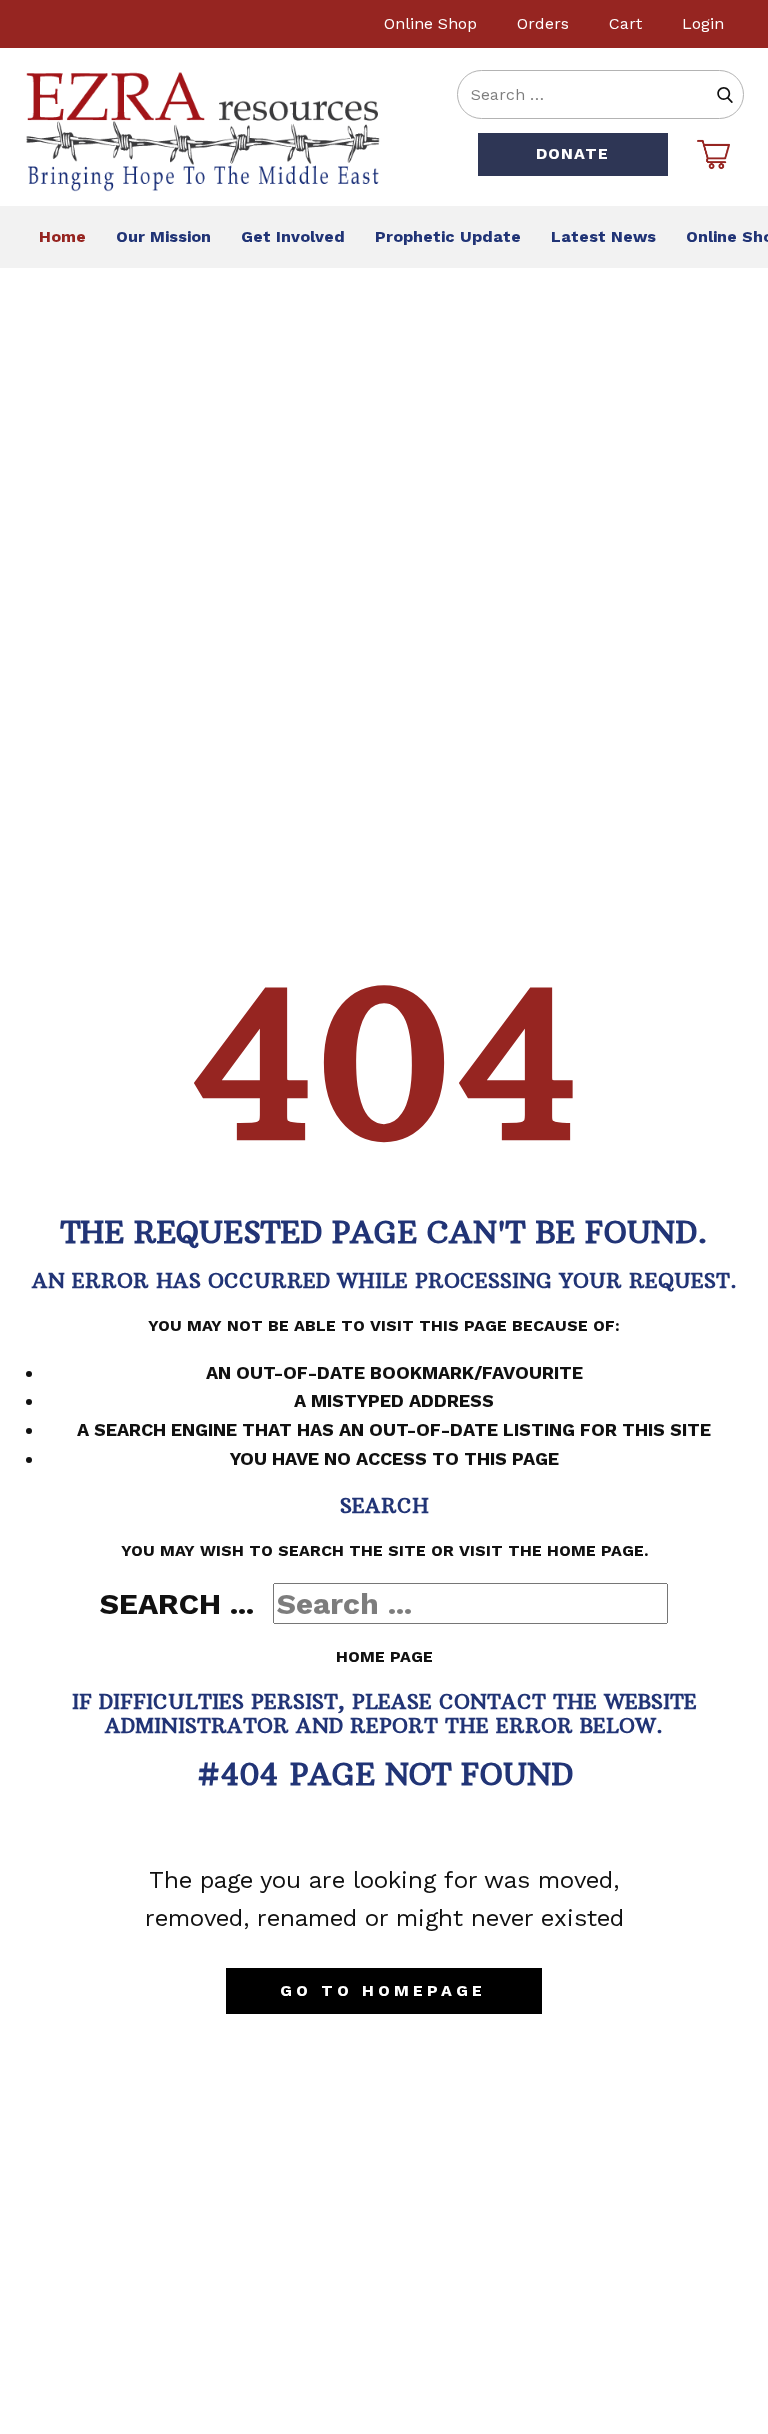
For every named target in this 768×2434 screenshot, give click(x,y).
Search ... (177, 1603)
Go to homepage (383, 1990)
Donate (572, 153)
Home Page (384, 1656)
